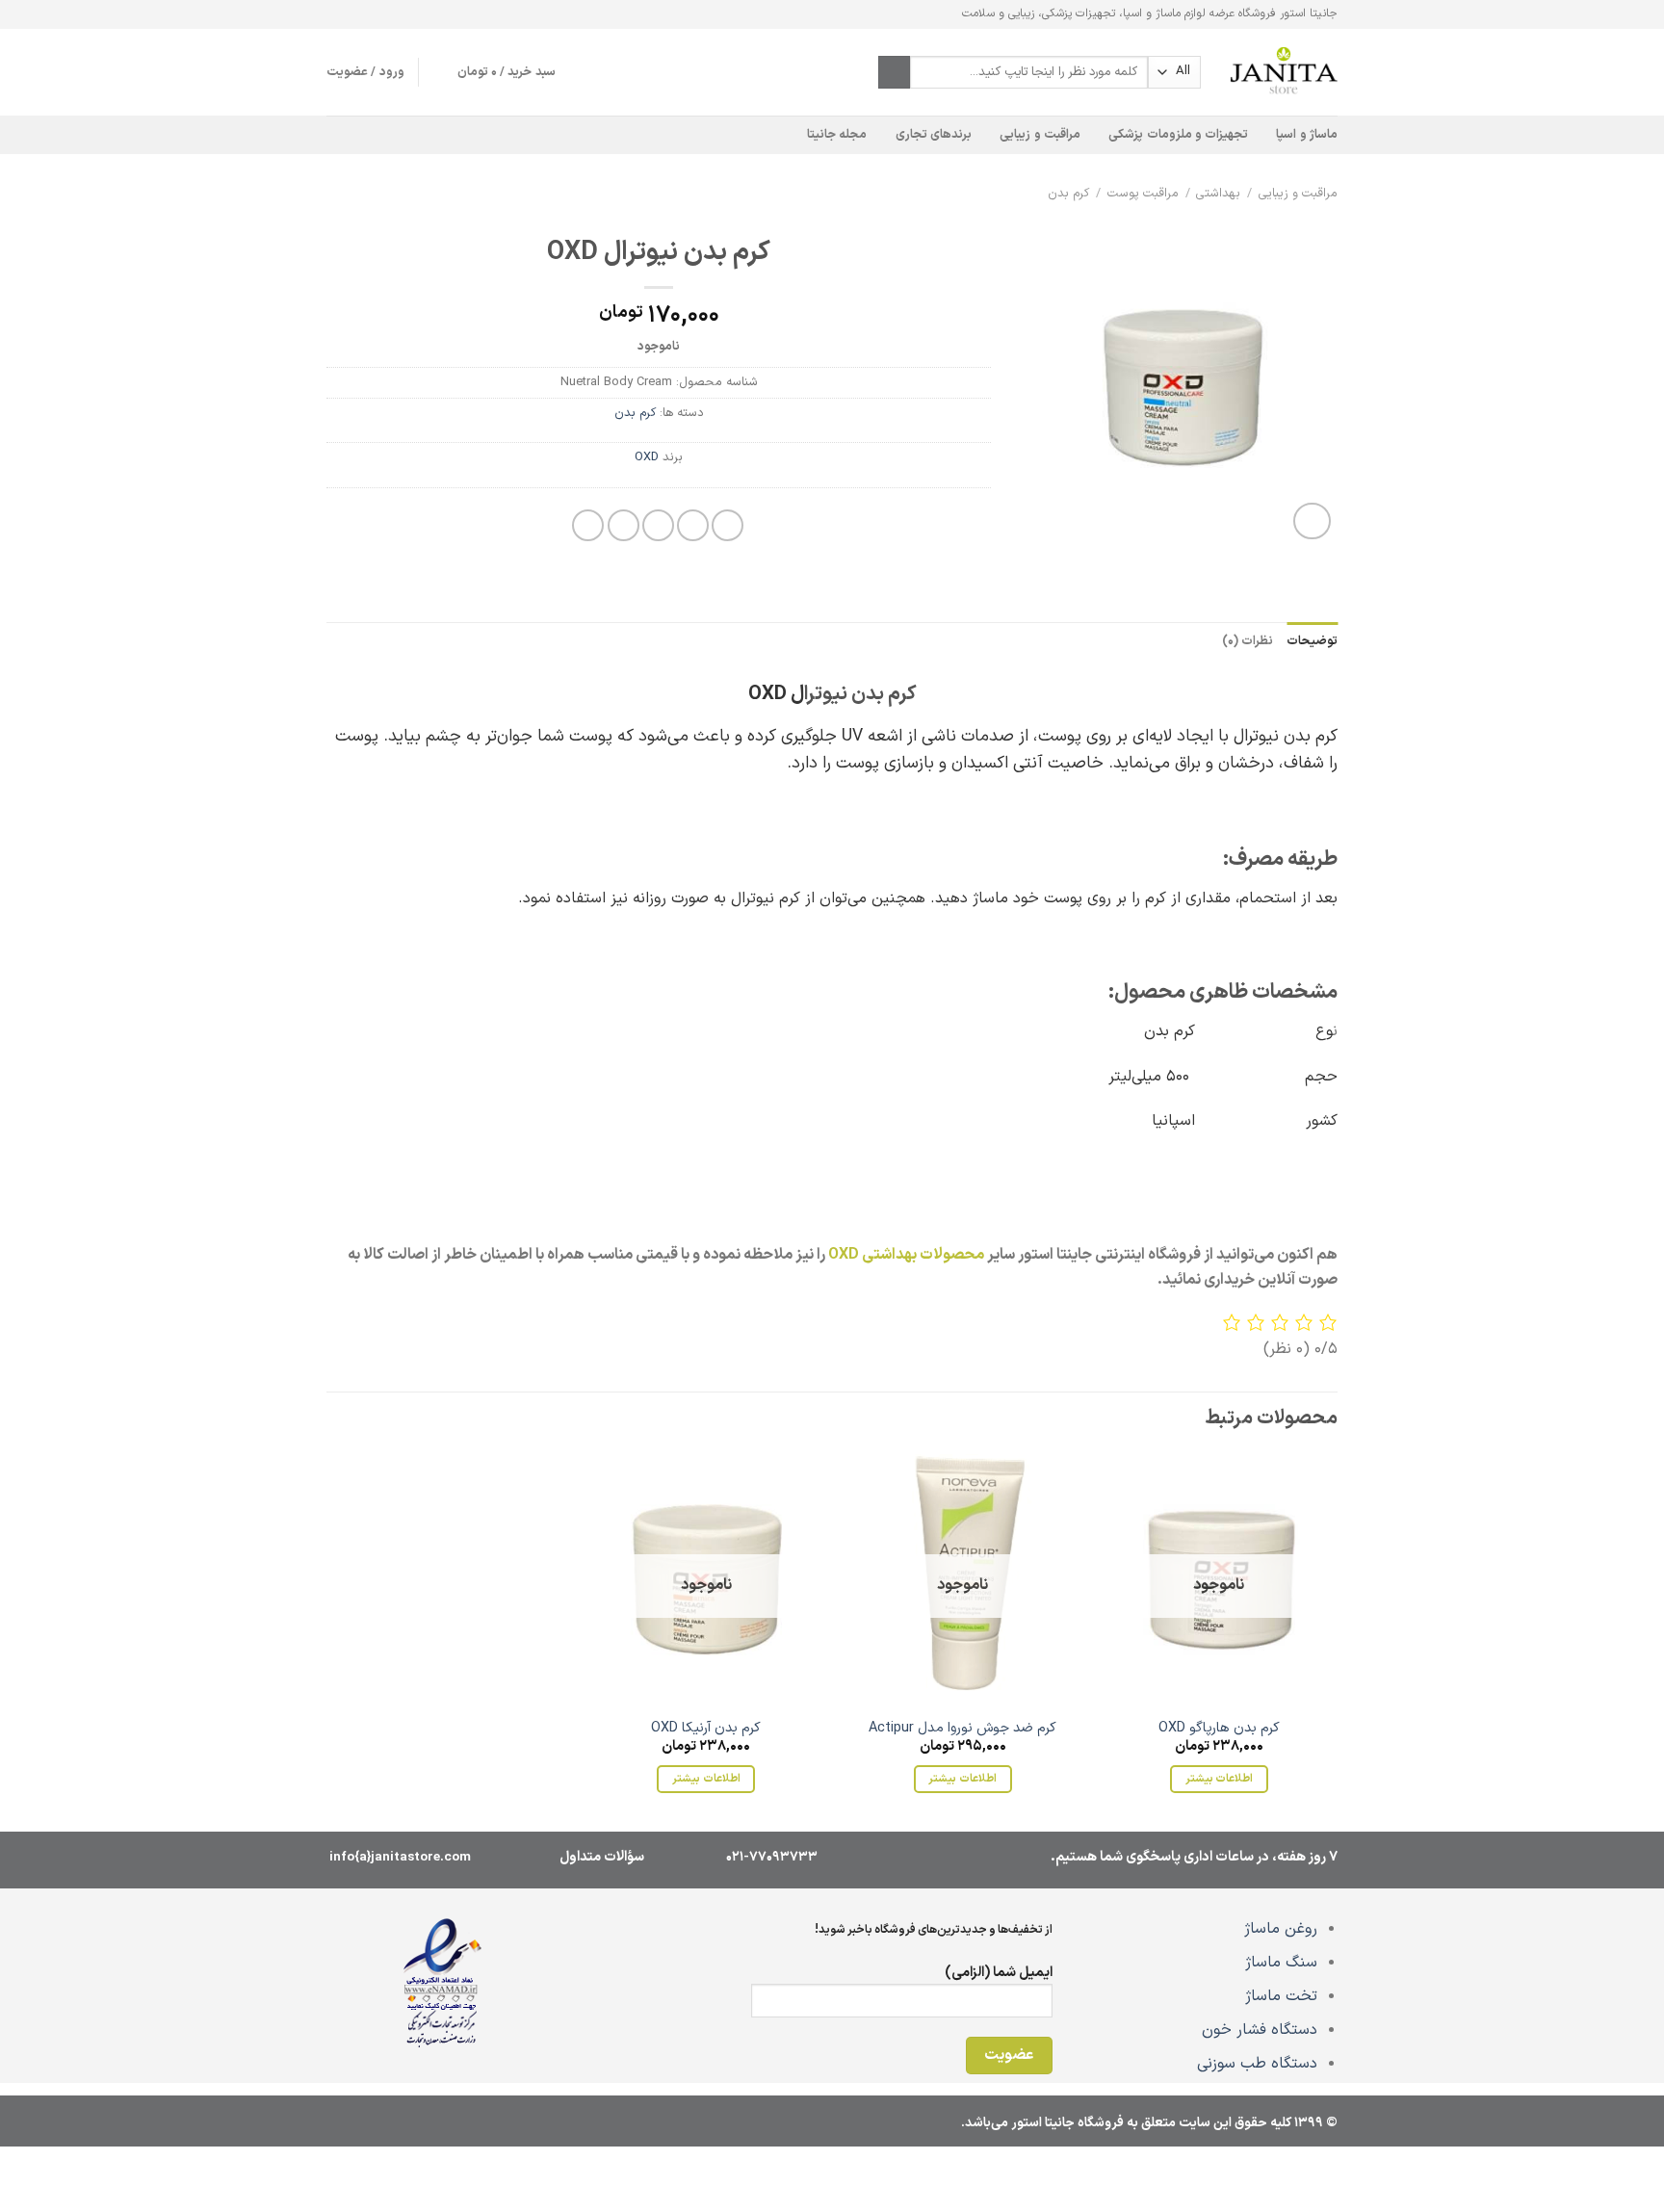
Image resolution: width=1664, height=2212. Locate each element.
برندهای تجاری (934, 134)
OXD (647, 457)
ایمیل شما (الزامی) (999, 1973)
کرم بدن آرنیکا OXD (706, 1729)
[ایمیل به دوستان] (658, 525)
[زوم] (1312, 521)
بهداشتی (1218, 193)
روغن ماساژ (1281, 1929)
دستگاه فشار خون (1260, 2030)
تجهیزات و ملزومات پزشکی (1178, 134)
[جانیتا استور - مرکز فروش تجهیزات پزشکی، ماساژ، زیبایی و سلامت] (1284, 72)
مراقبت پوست (1143, 193)
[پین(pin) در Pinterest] (624, 525)
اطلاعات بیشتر (1219, 1779)
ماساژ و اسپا (1307, 134)
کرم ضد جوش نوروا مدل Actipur (962, 1729)
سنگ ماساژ (1281, 1963)
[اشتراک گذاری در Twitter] (693, 525)
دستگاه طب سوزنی (1257, 2064)
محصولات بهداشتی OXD (906, 1255)
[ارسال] (894, 72)
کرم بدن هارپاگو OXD (1219, 1729)
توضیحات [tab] (1312, 641)
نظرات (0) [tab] (1248, 641)
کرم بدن (1068, 193)
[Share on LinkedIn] (588, 525)
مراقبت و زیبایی (1040, 134)
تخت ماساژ (1281, 1996)
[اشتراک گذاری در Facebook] (728, 525)
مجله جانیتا (837, 134)
